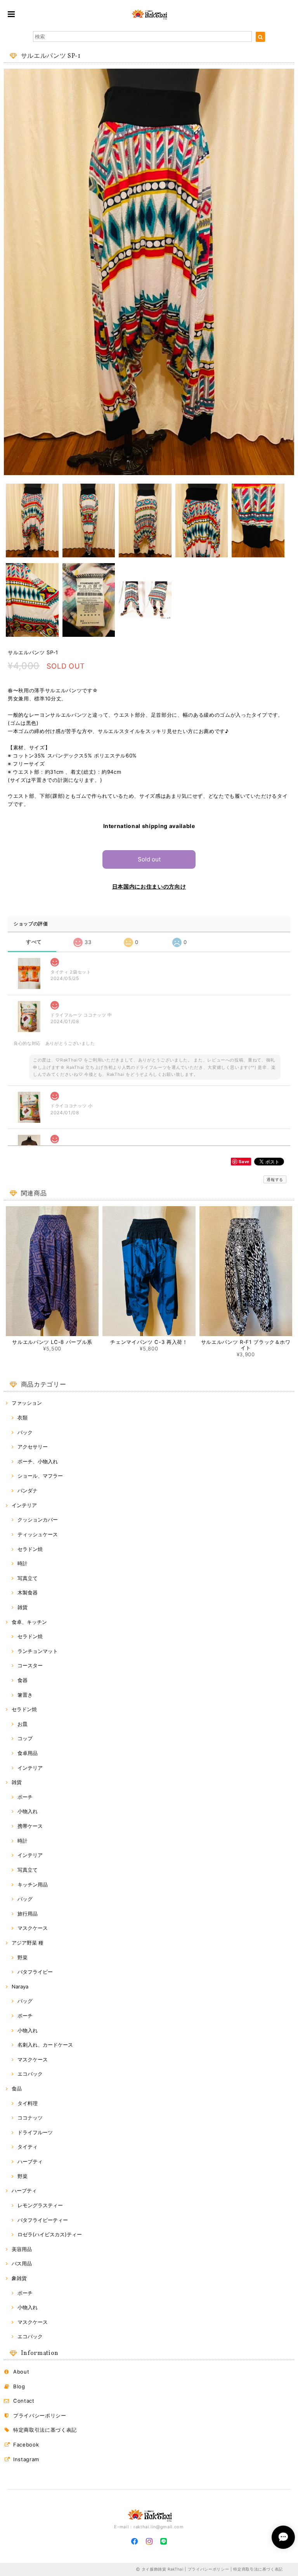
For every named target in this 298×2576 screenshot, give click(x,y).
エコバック (30, 2074)
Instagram (26, 2459)
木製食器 (28, 1592)
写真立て (28, 1578)
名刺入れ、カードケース (45, 2045)
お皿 (23, 1724)
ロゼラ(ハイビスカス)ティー (50, 2234)
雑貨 (23, 1607)
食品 (17, 2088)
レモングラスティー (40, 2205)
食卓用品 (28, 1753)
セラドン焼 (30, 1549)
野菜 (23, 1957)
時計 (23, 1563)
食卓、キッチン (29, 1622)
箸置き (25, 1695)
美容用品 (22, 2249)
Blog (19, 2386)
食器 (23, 1680)
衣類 (23, 1418)
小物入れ (28, 1811)
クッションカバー (38, 1520)
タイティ (28, 2147)
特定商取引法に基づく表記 (45, 2430)
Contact (24, 2401)
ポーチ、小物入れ (38, 1461)
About (21, 2372)
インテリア (24, 1505)
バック (25, 1432)
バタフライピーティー (43, 2220)
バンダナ (28, 1490)
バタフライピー (35, 1972)
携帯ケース (30, 1826)
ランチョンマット (38, 1651)
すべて (34, 942)
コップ (25, 1738)
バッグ (25, 1899)
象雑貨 (19, 2278)
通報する (275, 1179)
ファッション (27, 1403)
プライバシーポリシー (40, 2415)
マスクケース (33, 1928)
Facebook (26, 2445)
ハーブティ (30, 2161)
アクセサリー (33, 1447)
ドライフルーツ (35, 2132)
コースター (30, 1665)
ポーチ (25, 1797)
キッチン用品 (33, 1884)
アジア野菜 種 (28, 1943)
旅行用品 (28, 1914)
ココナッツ (30, 2118)
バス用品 (22, 2263)
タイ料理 (28, 2103)
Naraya (20, 1986)
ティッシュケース (38, 1534)
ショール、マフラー (40, 1476)
